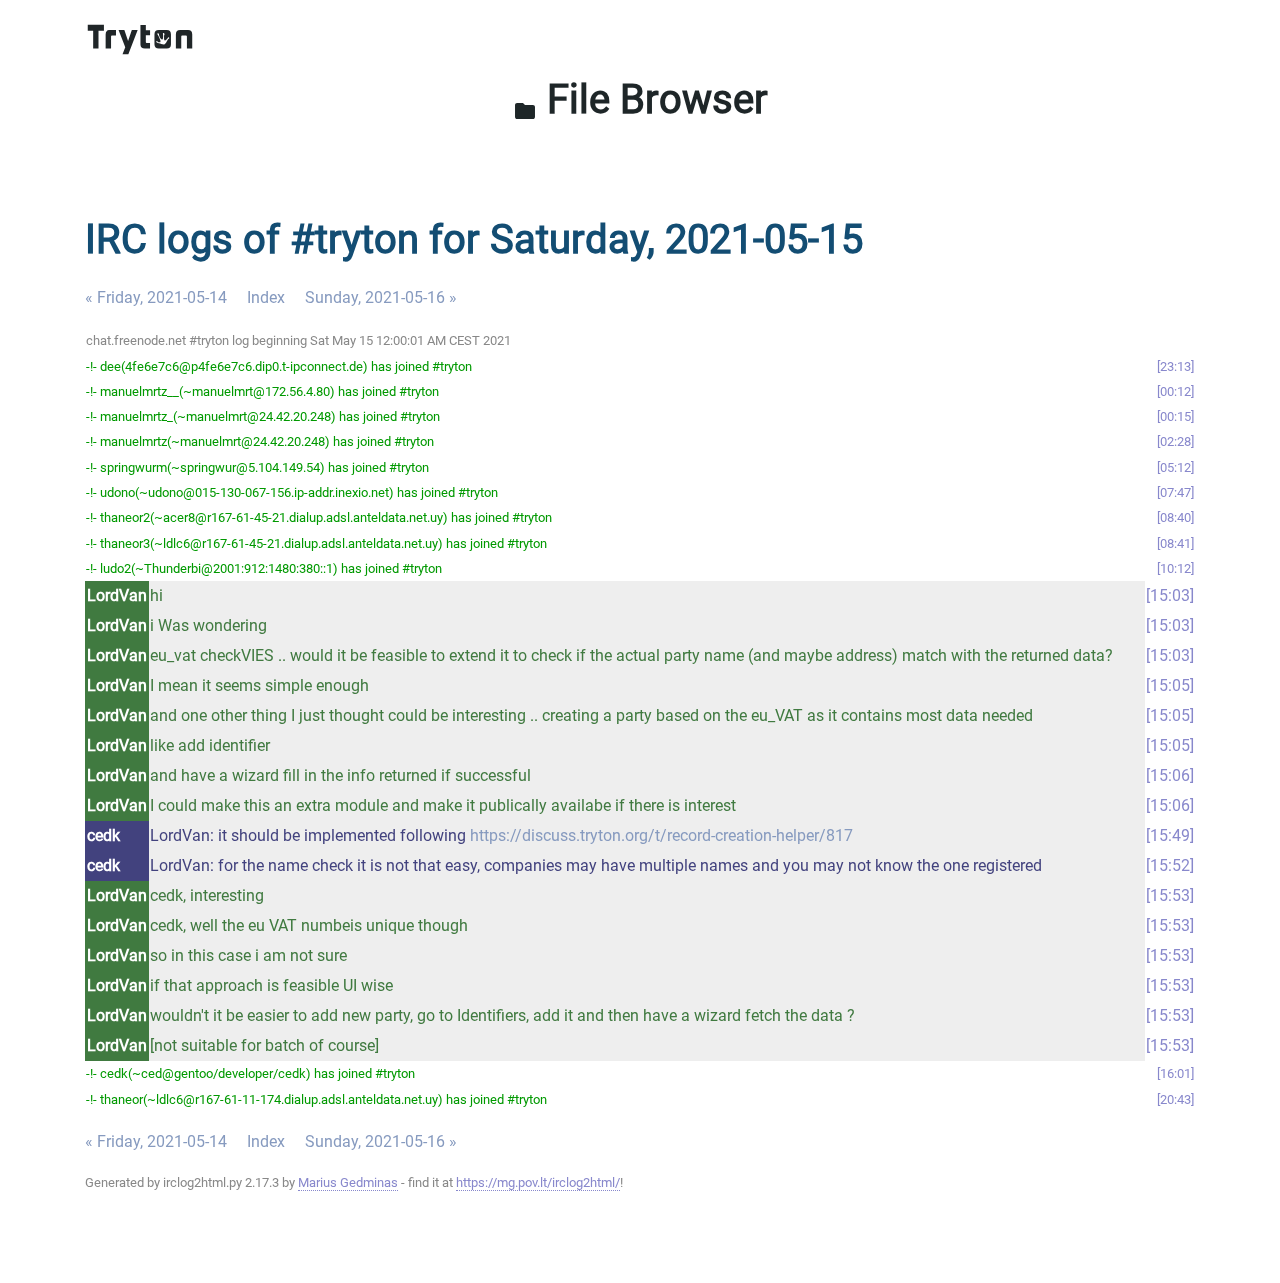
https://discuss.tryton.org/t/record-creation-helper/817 (661, 835)
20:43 (1175, 1099)
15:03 (1170, 595)
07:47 (1175, 492)
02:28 (1175, 441)
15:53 (1170, 895)
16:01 (1175, 1073)
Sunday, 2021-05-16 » (381, 297)
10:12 (1175, 568)
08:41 (1175, 543)
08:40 (1175, 517)
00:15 (1175, 416)
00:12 (1175, 391)
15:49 (1170, 835)
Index (266, 297)
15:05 (1170, 685)
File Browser (640, 99)
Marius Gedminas (348, 1182)
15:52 (1170, 865)
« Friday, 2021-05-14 (156, 297)
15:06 (1170, 775)
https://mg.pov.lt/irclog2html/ (538, 1182)
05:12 (1175, 467)
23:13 (1175, 366)
